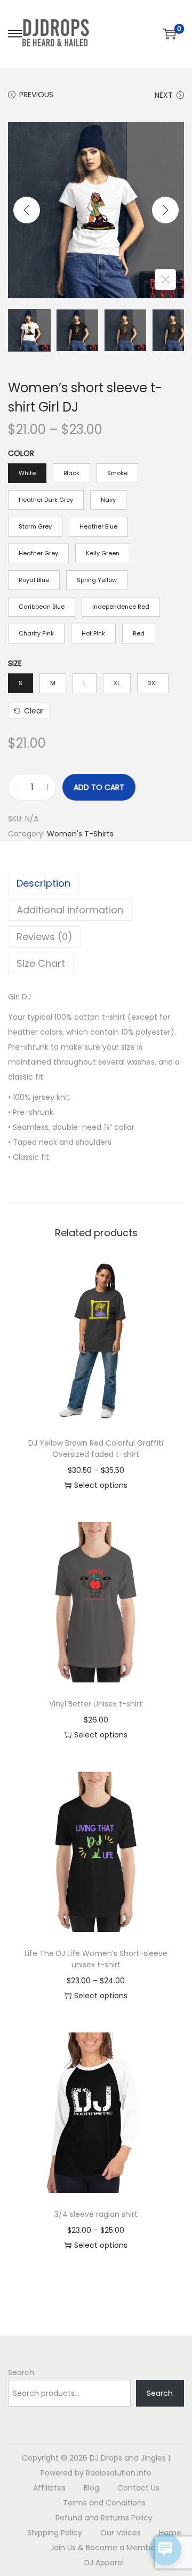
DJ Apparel (104, 2563)
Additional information (70, 910)
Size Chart (41, 963)
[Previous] (27, 210)
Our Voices (121, 2533)
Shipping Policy (55, 2533)
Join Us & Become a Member (104, 2548)
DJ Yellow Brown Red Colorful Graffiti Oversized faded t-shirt (96, 1449)
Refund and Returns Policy (104, 2518)
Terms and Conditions (104, 2503)
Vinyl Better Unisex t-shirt (96, 1704)
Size (15, 663)
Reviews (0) (45, 937)
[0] (170, 34)
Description (43, 883)
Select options (101, 1485)
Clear (34, 711)
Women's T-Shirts (80, 834)
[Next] (165, 210)
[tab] (96, 883)
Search (21, 2372)
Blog (91, 2488)
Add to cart (99, 787)
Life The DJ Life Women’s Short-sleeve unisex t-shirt (96, 1959)
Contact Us (138, 2488)
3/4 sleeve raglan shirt (96, 2214)
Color (21, 453)
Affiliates (49, 2488)
